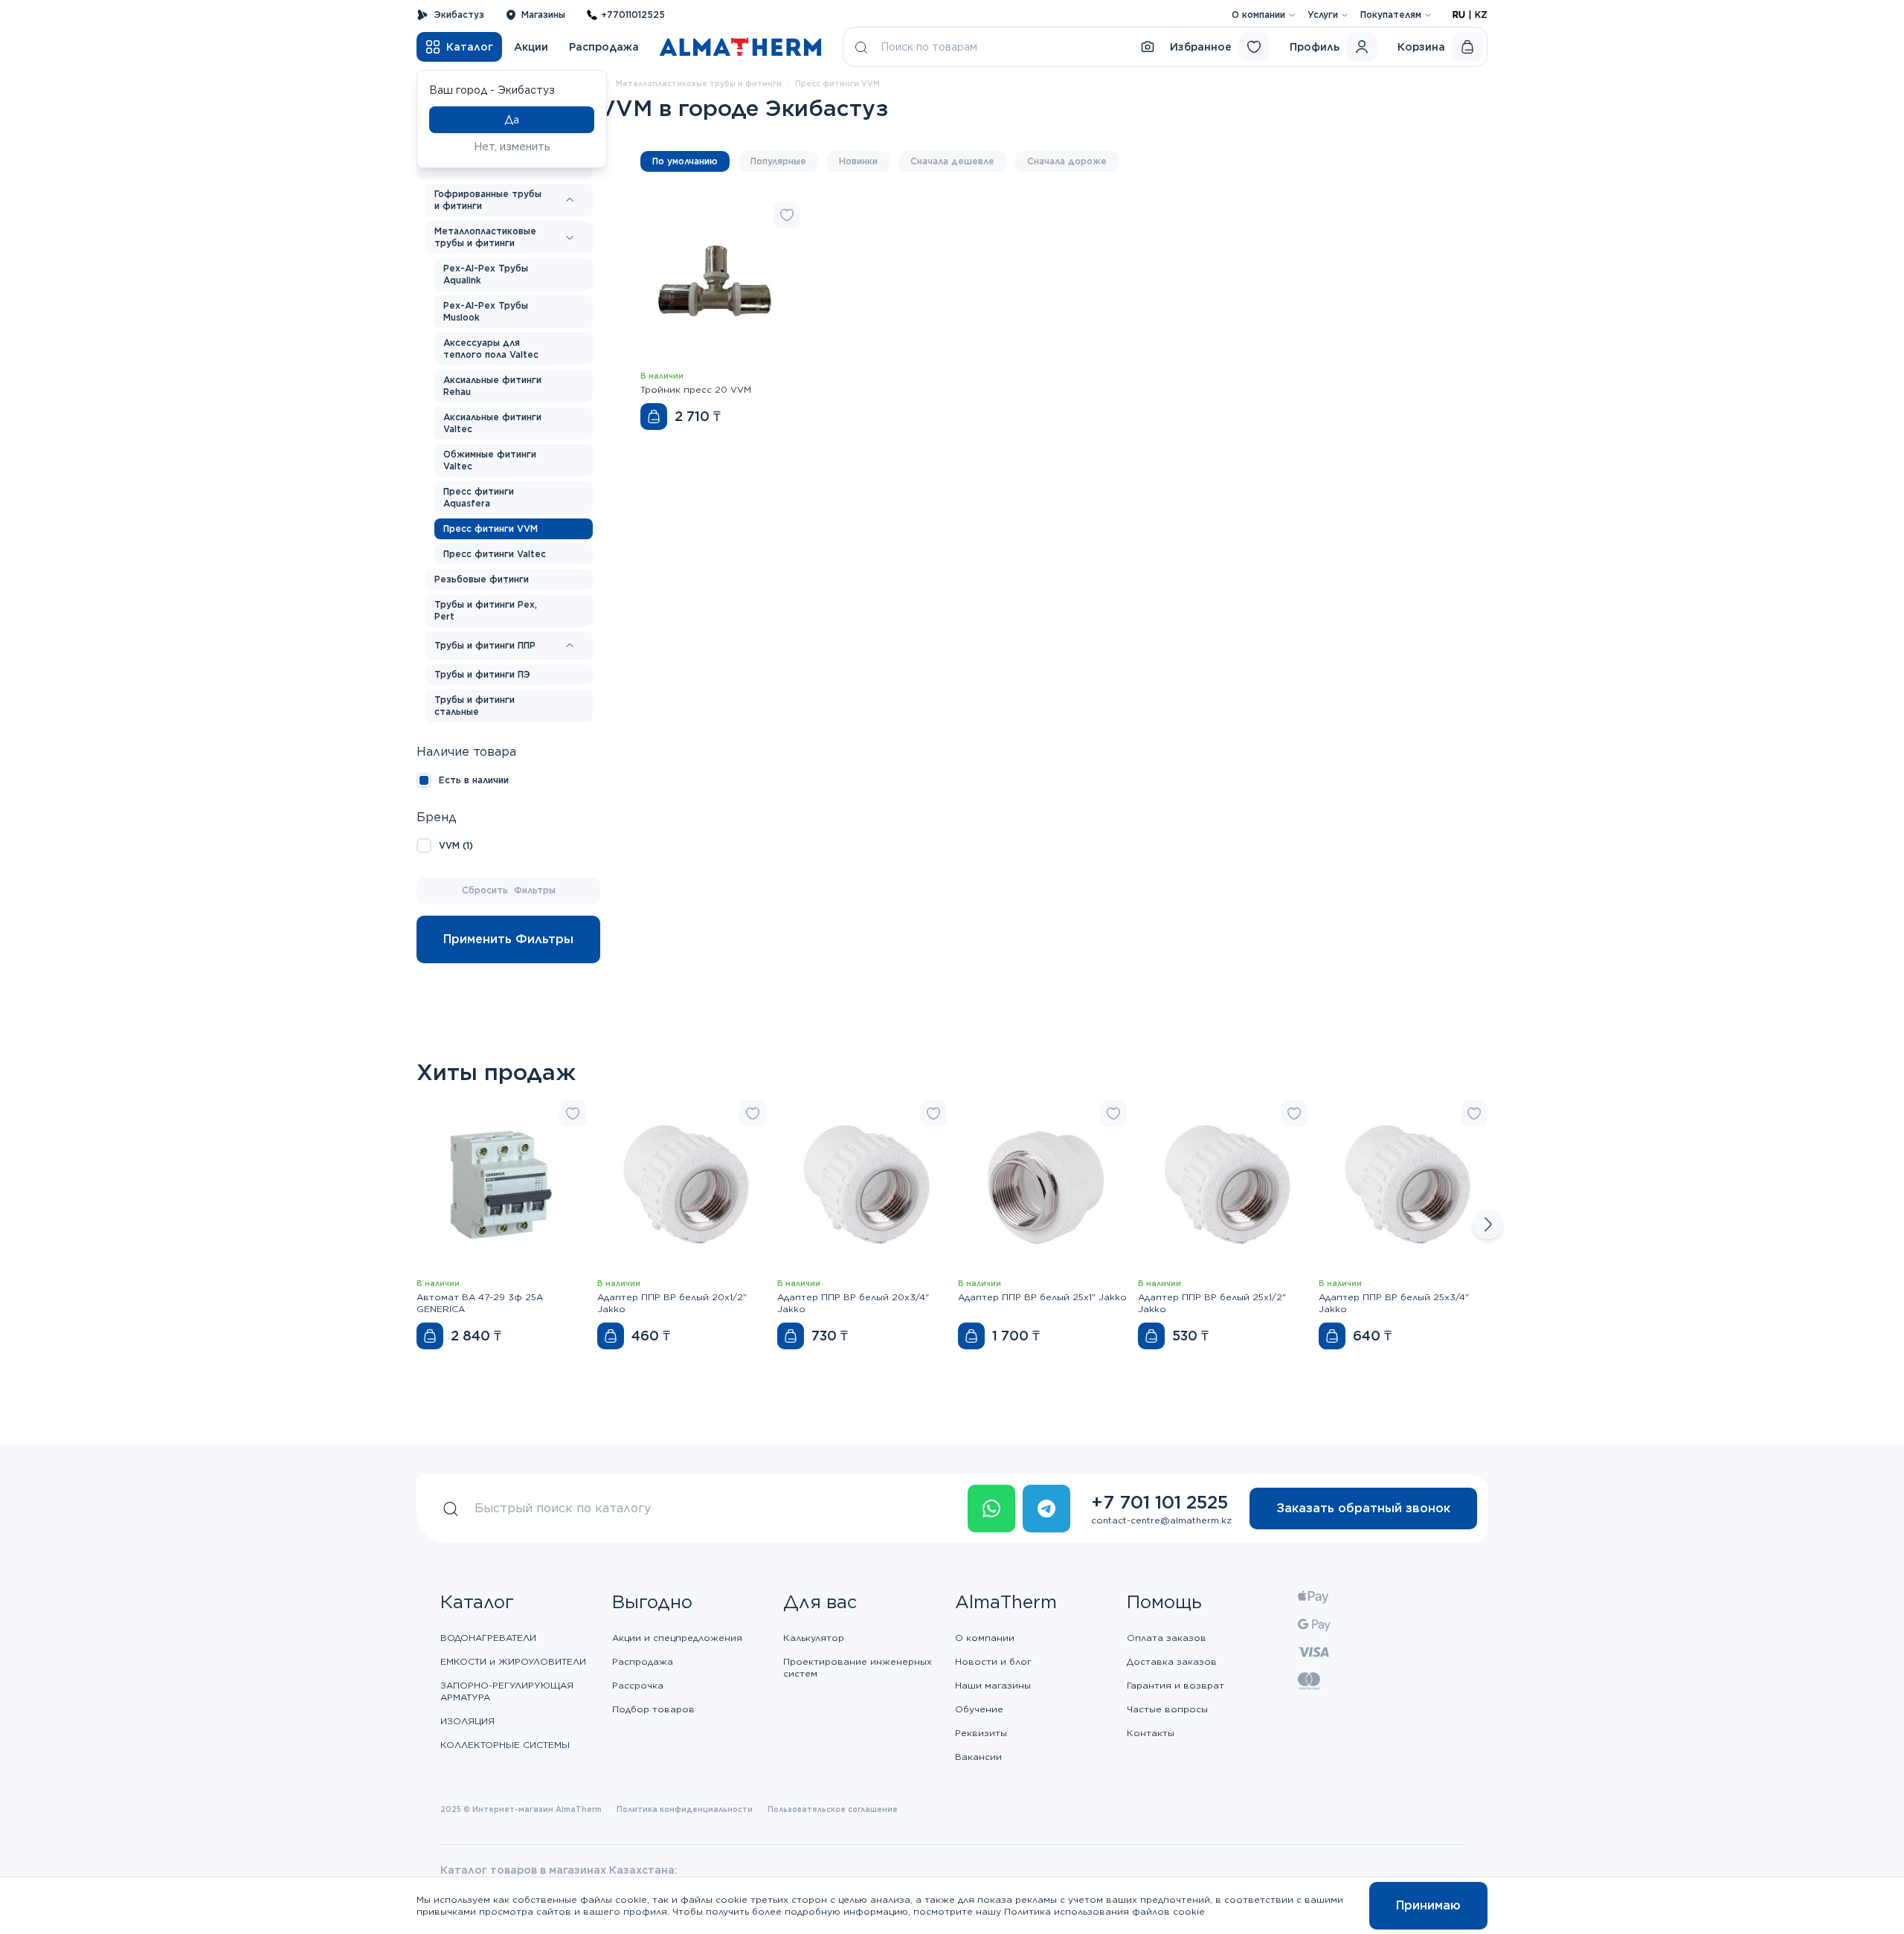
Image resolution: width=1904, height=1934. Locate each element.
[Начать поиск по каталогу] (861, 47)
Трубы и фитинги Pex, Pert (486, 610)
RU (1459, 15)
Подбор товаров (653, 1709)
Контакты (1151, 1733)
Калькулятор (814, 1638)
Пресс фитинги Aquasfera (479, 497)
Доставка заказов (1172, 1661)
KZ (1481, 15)
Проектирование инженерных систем (858, 1667)
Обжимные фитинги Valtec (490, 460)
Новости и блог (993, 1661)
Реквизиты (981, 1733)
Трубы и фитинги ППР (485, 645)
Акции (531, 47)
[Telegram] (1046, 1509)
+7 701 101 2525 (1160, 1502)
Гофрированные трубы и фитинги (488, 200)
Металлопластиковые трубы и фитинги (699, 83)
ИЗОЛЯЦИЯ (467, 1721)
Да (512, 120)
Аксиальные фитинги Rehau (492, 386)
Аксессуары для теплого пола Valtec (491, 348)
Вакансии (978, 1757)
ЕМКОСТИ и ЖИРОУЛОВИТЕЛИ (513, 1661)
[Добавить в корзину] (654, 417)
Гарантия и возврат (1175, 1685)
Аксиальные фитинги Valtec (492, 423)
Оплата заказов (1167, 1638)
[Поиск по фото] (1148, 47)
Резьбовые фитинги (482, 579)
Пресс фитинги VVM (491, 529)
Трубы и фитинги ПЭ (482, 674)
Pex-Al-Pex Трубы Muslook (486, 311)
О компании (1258, 15)
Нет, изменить (512, 147)
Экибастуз (459, 15)
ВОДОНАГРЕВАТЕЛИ (488, 1638)
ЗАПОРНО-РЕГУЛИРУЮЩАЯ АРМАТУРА (507, 1691)
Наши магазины (993, 1685)
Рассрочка (638, 1685)
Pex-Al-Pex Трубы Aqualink (486, 274)
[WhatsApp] (991, 1509)
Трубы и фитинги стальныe (475, 706)
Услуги (1323, 15)
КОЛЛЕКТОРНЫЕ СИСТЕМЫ (505, 1745)
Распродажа (604, 47)
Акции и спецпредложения (677, 1638)
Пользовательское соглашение (833, 1809)
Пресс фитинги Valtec (495, 554)
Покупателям (1391, 15)
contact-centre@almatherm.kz (1161, 1520)
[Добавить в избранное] (787, 215)
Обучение (979, 1709)
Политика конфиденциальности (685, 1809)
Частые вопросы (1167, 1709)
